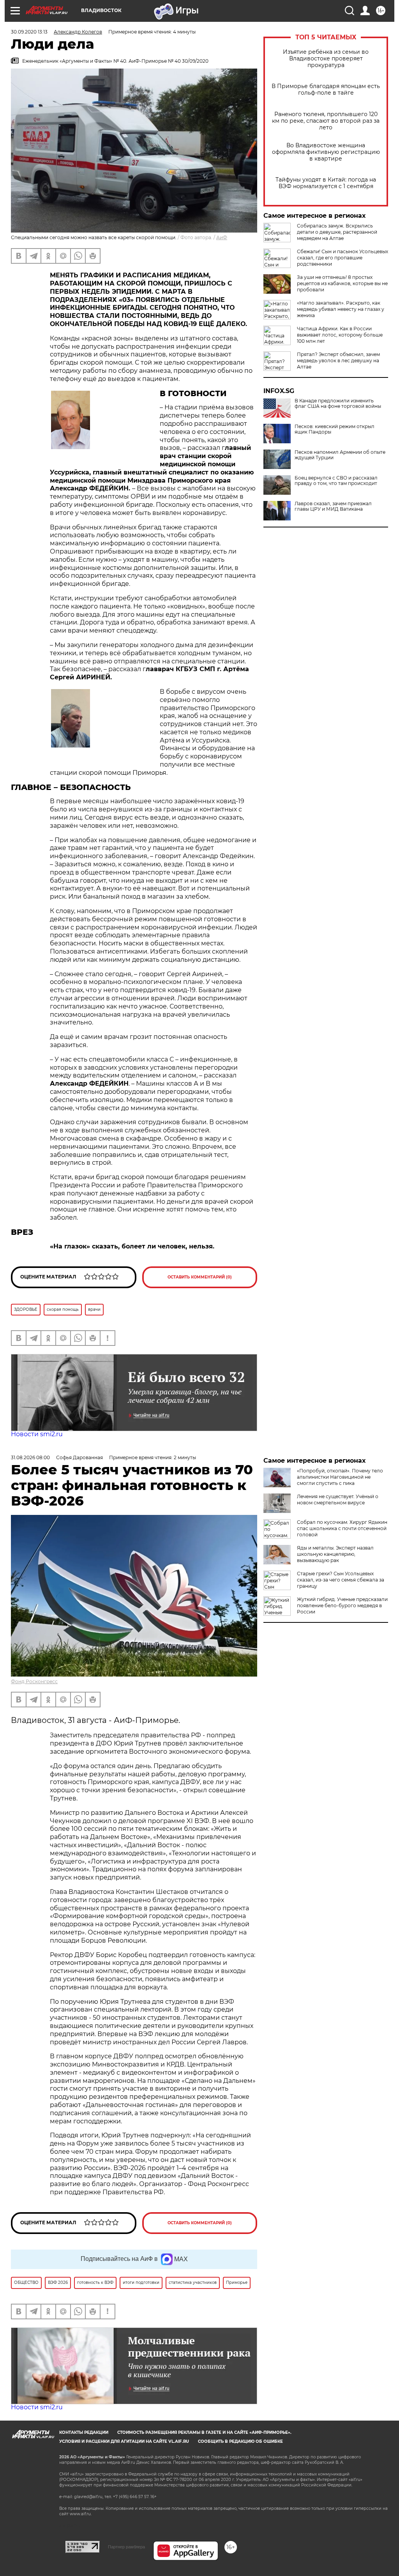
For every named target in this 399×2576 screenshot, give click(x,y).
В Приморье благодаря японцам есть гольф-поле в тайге (326, 90)
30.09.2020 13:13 (29, 32)
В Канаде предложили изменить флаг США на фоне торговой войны (338, 404)
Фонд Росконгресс (34, 1681)
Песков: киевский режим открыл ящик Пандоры (335, 429)
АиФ (222, 237)
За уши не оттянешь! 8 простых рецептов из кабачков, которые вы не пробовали (342, 283)
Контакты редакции (84, 2432)
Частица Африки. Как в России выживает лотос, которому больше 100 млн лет (340, 335)
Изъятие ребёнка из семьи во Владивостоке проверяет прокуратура (326, 59)
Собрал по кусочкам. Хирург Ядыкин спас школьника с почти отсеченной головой (342, 1528)
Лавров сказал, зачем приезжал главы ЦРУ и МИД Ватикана (333, 506)
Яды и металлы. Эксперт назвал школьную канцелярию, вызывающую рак (335, 1554)
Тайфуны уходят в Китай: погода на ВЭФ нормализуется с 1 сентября (326, 183)
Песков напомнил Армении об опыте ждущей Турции (340, 455)
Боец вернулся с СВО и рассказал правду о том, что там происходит (336, 481)
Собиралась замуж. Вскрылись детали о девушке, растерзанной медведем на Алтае (337, 232)
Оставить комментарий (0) (200, 1277)
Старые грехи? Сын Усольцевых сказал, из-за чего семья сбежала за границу (341, 1580)
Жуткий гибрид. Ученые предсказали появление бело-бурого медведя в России (342, 1605)
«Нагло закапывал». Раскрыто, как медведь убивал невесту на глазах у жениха (341, 309)
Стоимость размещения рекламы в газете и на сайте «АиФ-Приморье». (204, 2432)
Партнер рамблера (126, 2547)
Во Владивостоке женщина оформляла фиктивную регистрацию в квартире (326, 152)
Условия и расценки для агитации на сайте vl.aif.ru (124, 2441)
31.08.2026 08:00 (30, 1457)
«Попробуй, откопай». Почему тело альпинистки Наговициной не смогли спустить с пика (340, 1477)
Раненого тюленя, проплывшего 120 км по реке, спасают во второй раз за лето (326, 121)
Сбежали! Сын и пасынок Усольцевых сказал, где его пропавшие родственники (343, 258)
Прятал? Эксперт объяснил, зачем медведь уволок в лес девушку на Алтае (338, 361)
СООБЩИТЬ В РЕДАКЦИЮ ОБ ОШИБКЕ (240, 2441)
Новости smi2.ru (37, 1434)
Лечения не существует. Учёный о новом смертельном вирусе (338, 1500)
